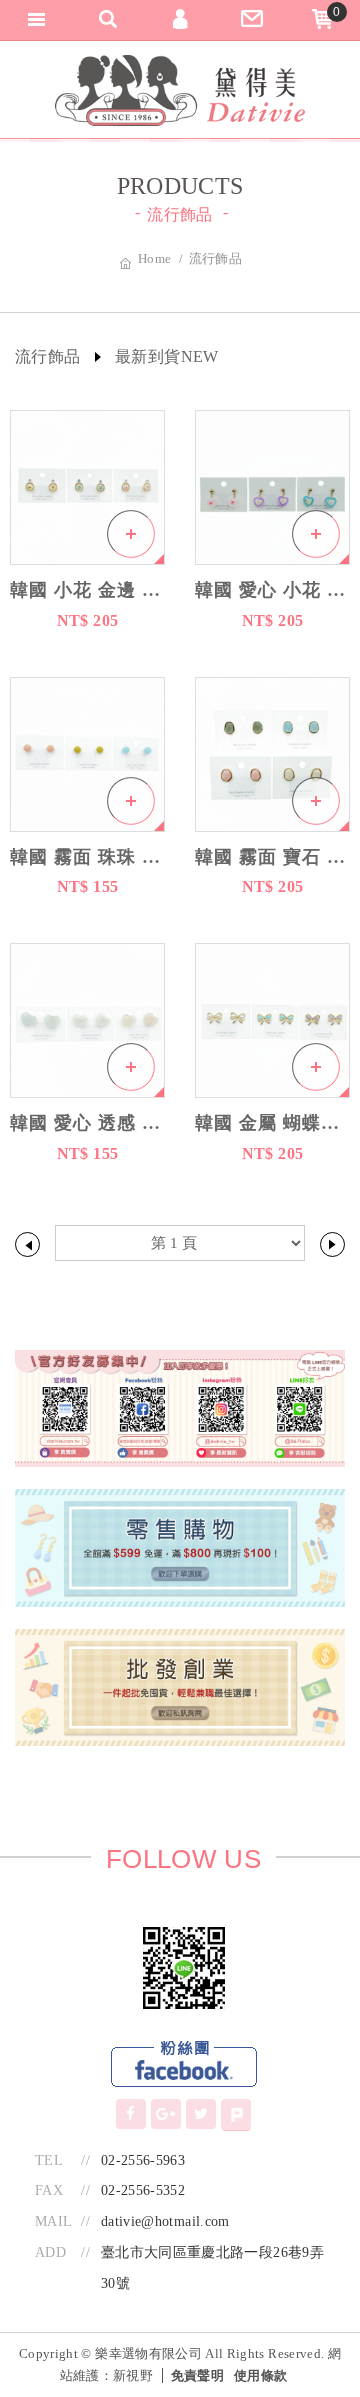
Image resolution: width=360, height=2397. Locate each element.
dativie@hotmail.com (165, 2221)
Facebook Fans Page (184, 2065)
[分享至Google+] (166, 2114)
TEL (49, 2160)
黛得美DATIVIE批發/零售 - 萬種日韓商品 (180, 90)
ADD (50, 2252)
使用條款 (260, 2375)
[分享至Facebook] (131, 2114)
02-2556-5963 (143, 2160)
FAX (49, 2190)
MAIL (53, 2221)
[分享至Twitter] (201, 2114)
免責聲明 (197, 2375)
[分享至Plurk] (236, 2115)
